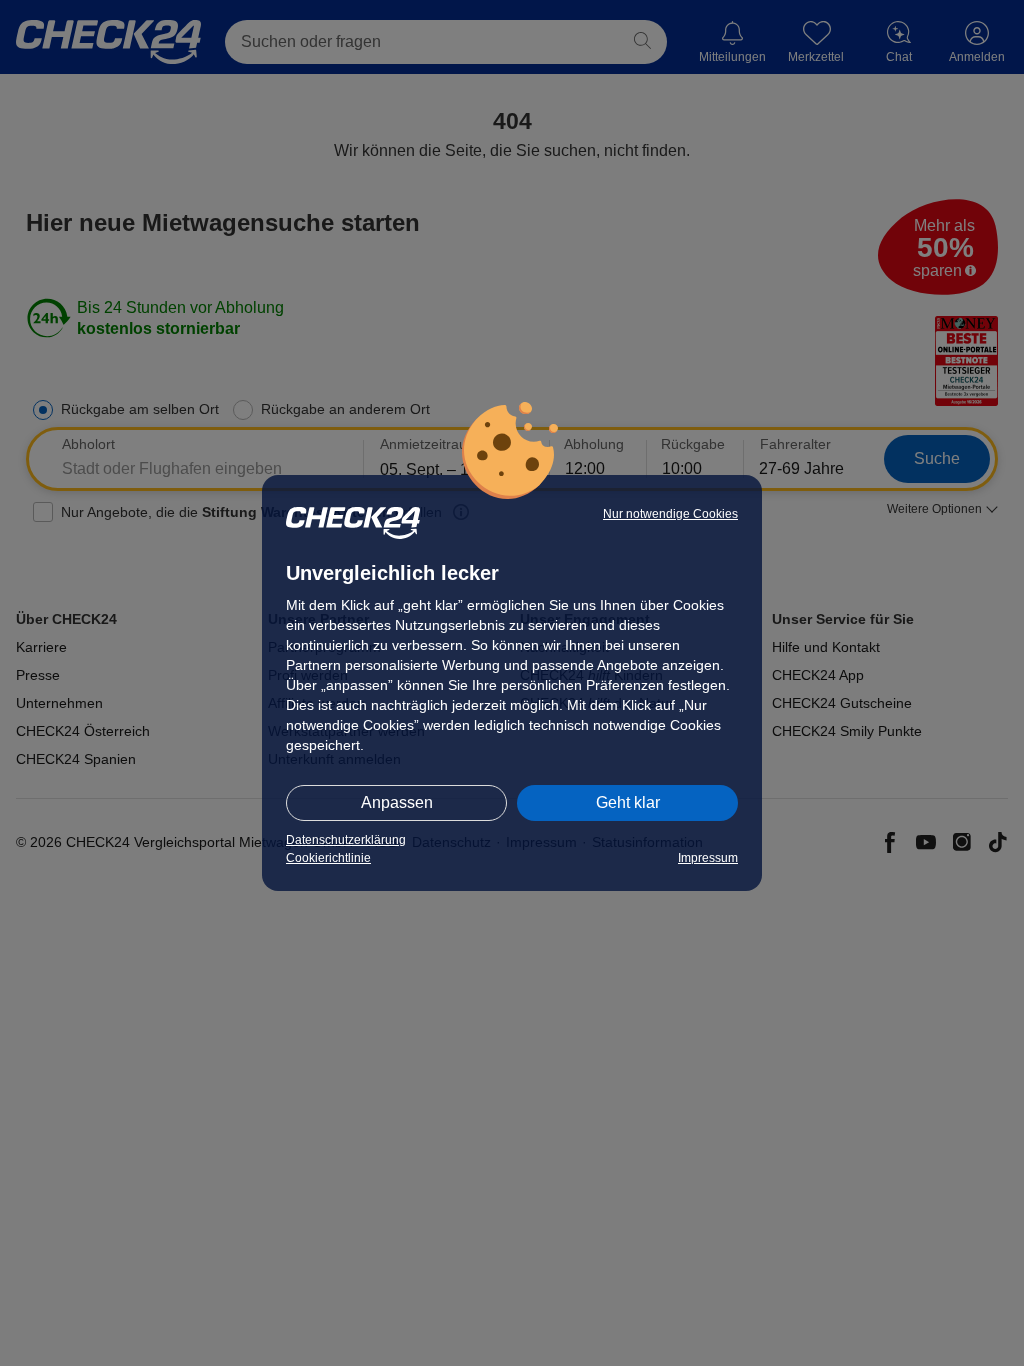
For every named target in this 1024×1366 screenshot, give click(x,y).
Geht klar (628, 802)
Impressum (708, 858)
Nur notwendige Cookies (670, 514)
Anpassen (397, 802)
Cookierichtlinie (328, 858)
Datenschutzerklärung (346, 840)
